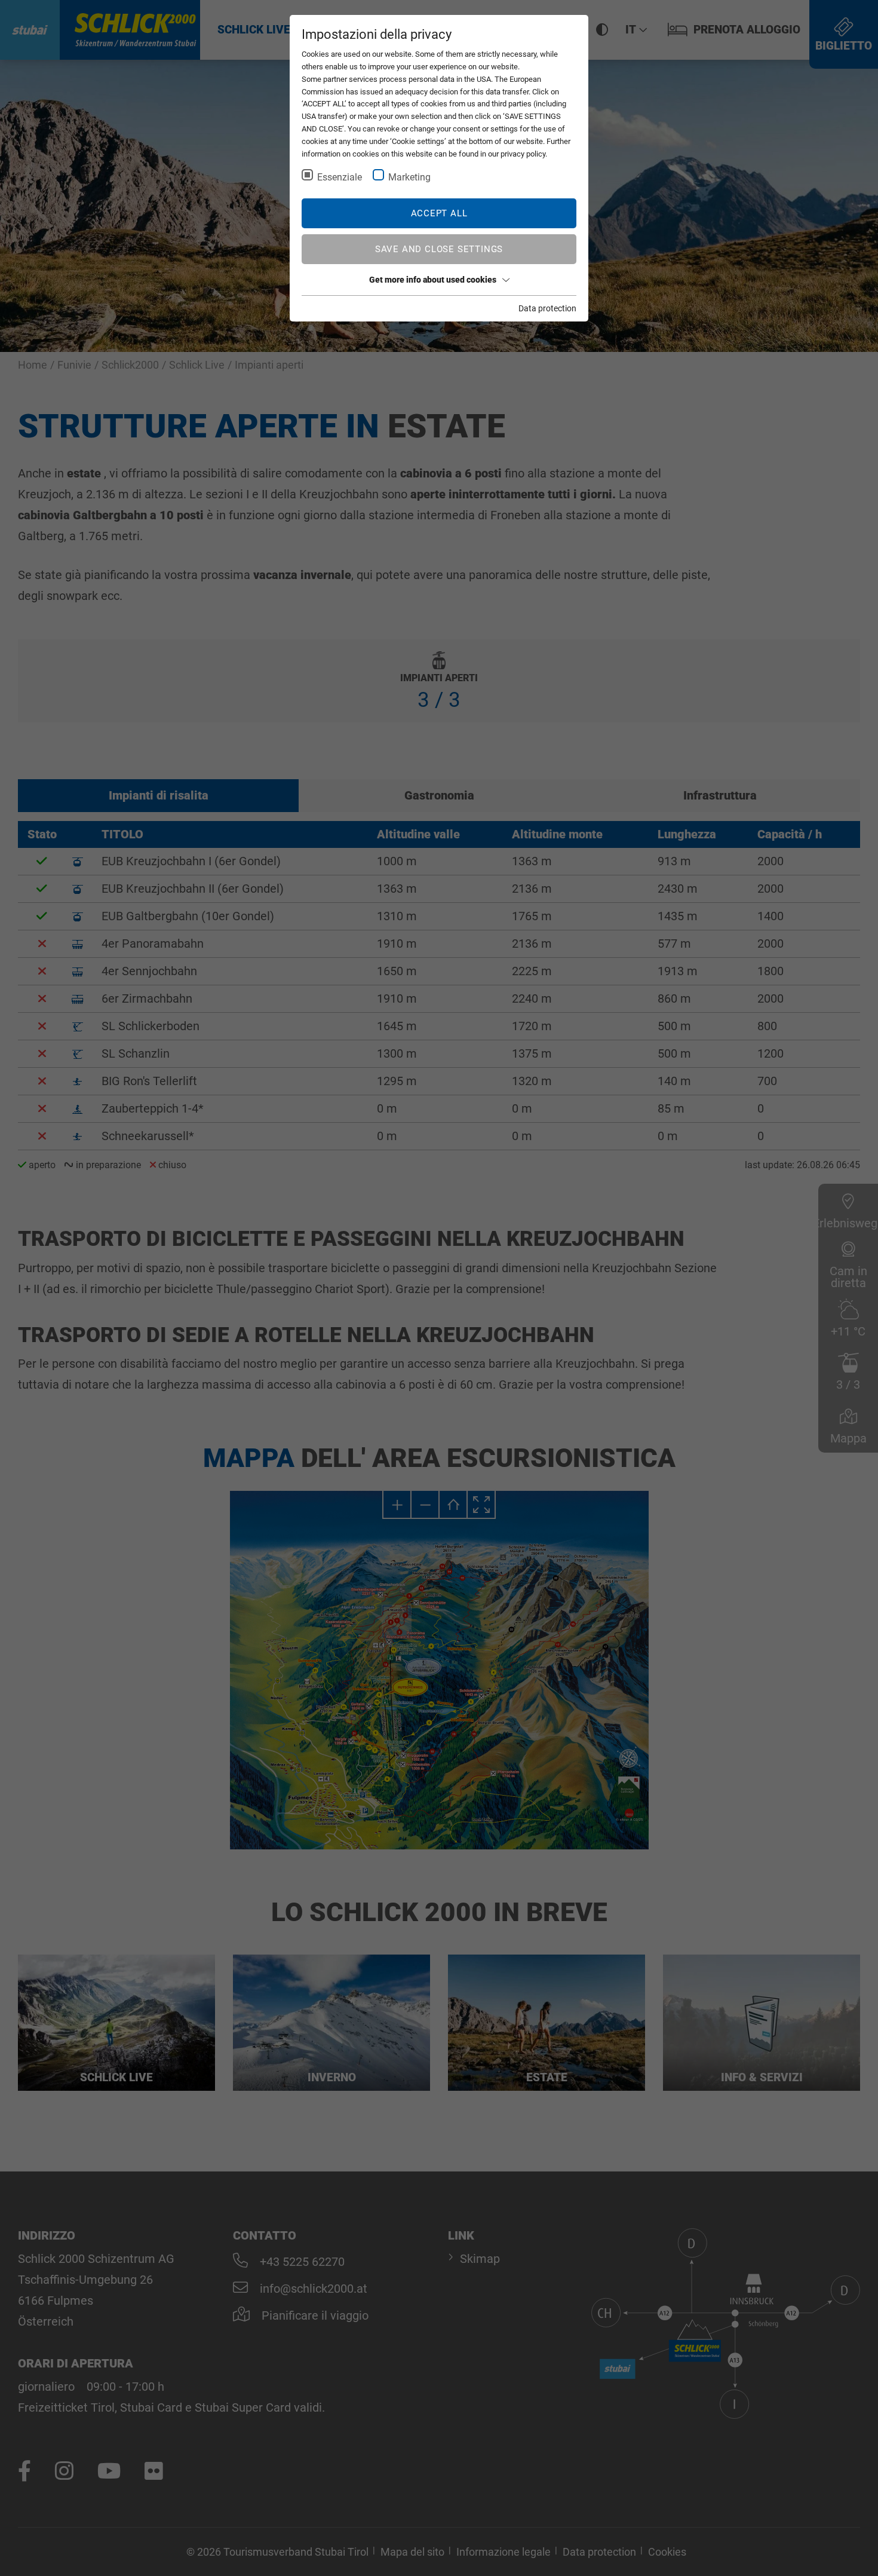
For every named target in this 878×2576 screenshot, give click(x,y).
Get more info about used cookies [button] (433, 280)
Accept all (439, 213)
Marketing (409, 177)
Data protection (547, 308)
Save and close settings (439, 249)
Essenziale (340, 177)
